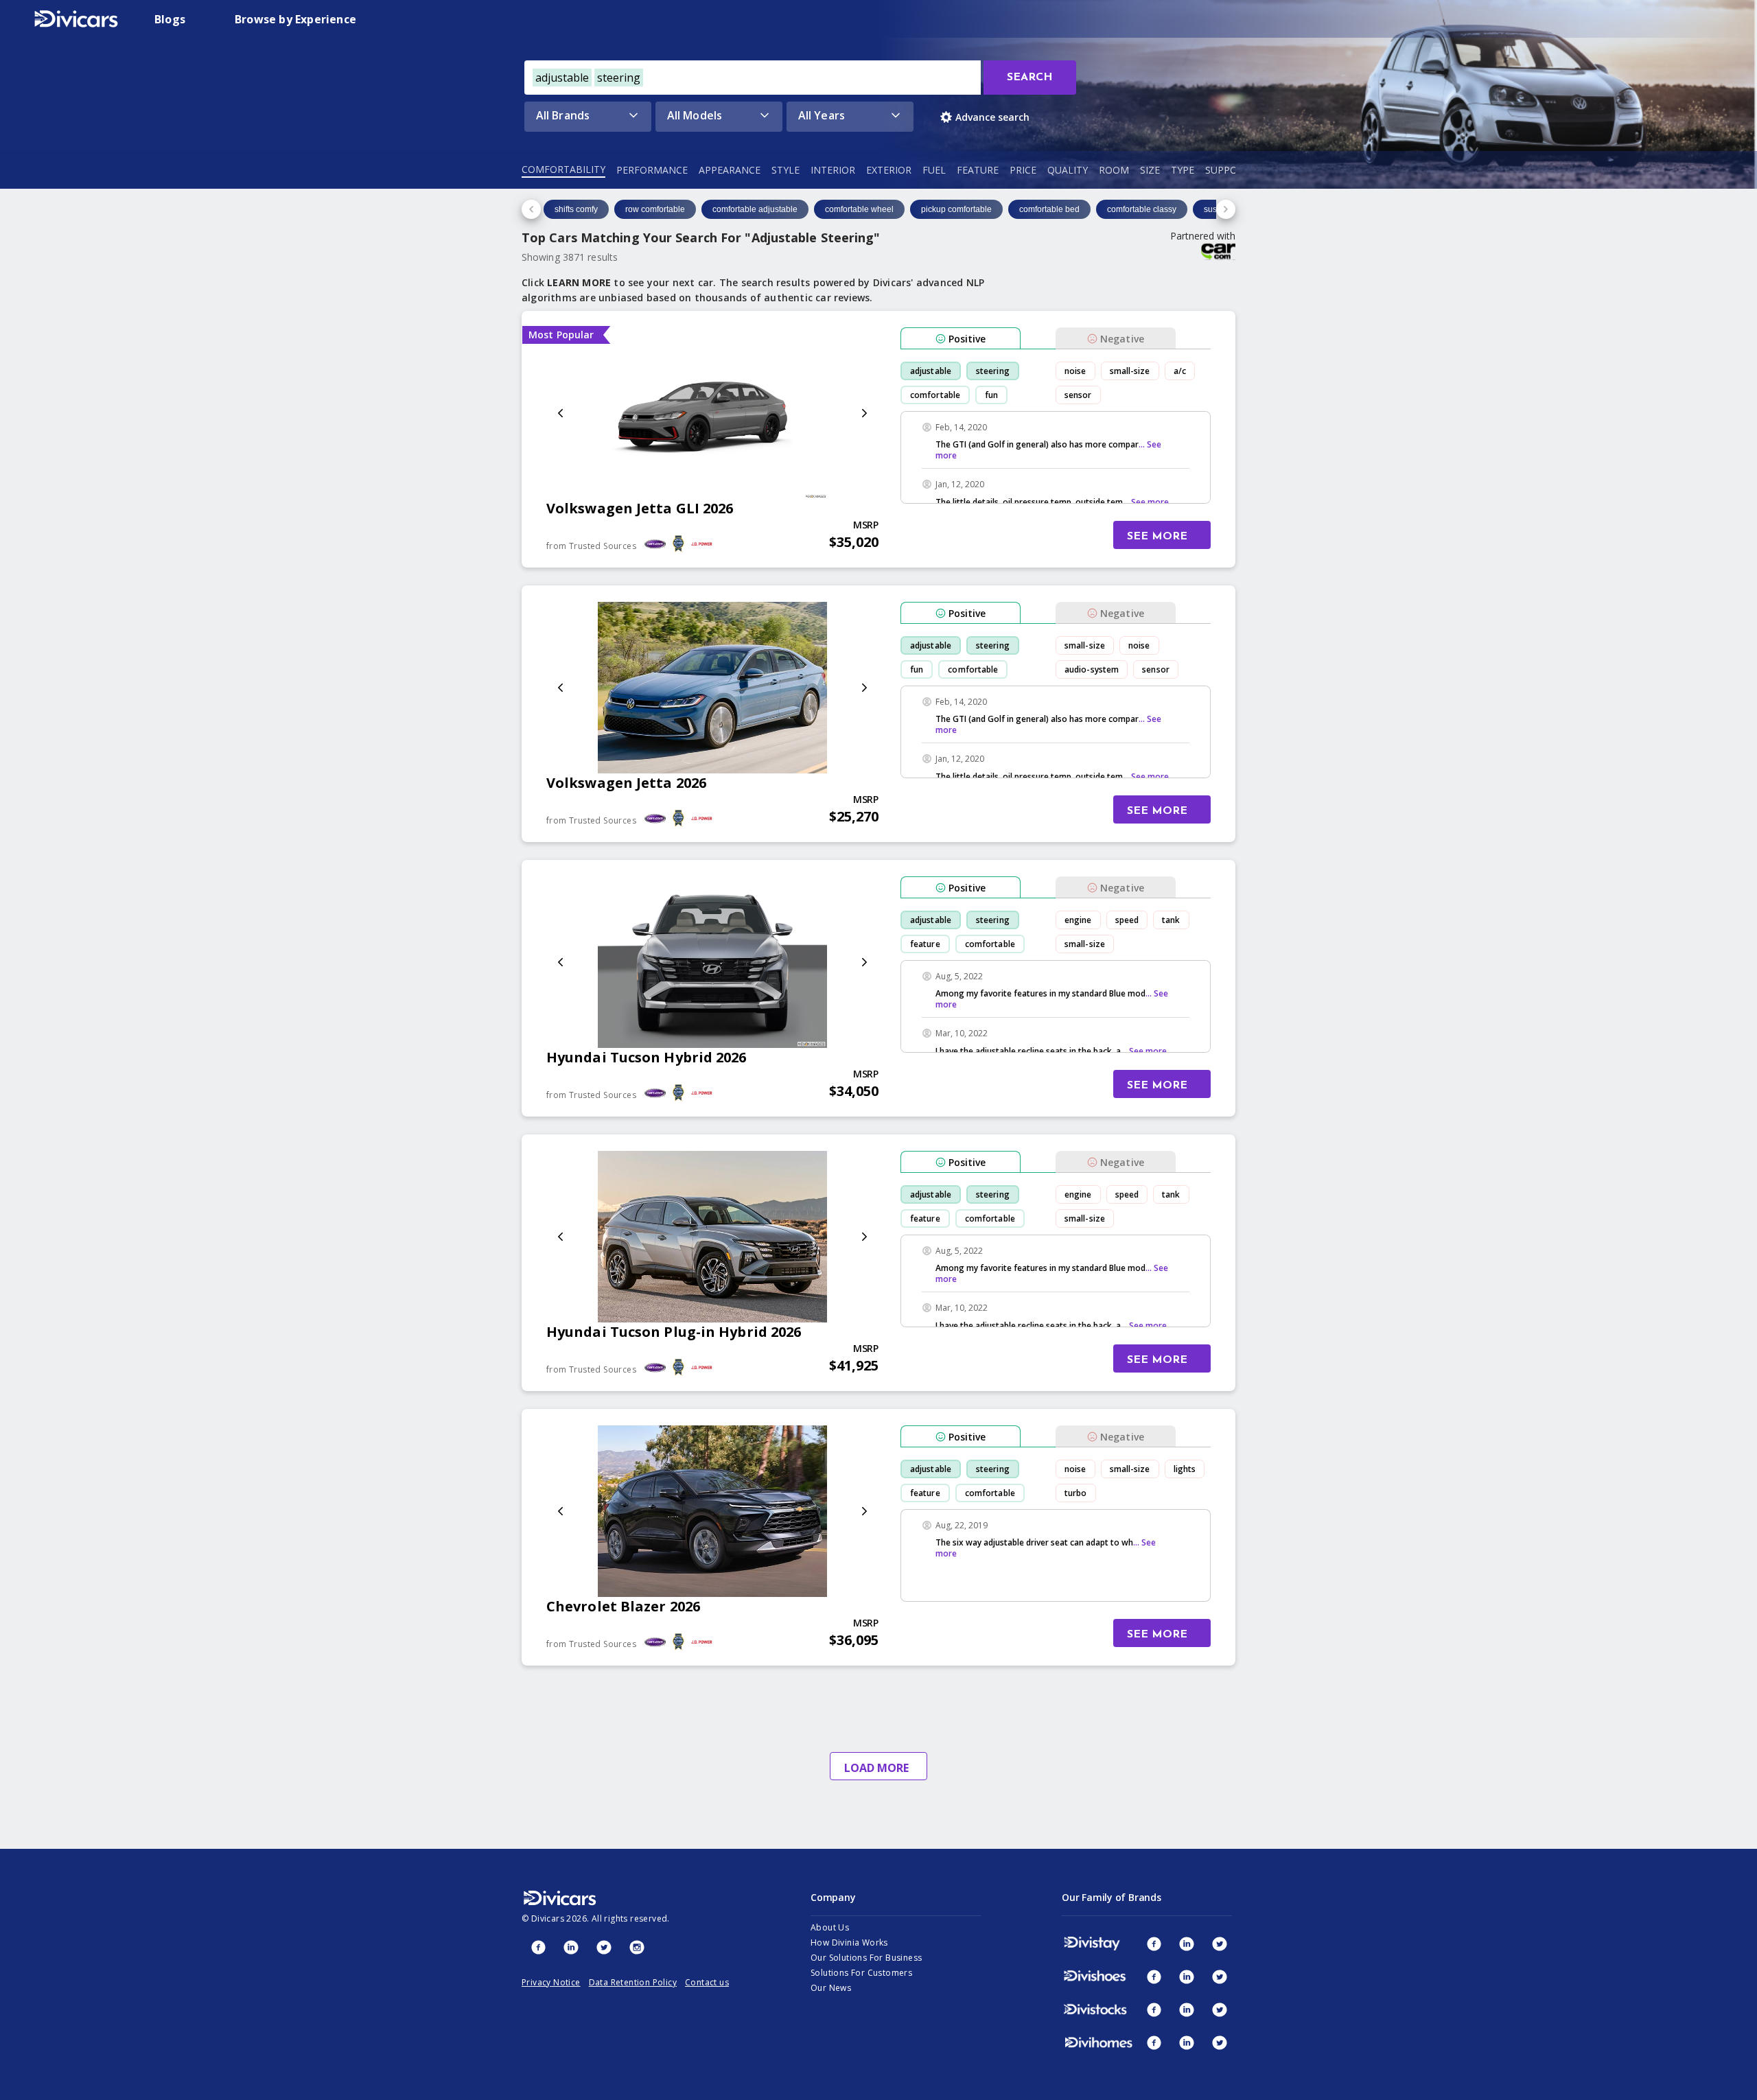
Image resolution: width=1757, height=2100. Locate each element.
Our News (831, 1988)
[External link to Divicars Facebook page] (538, 1947)
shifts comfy (576, 209)
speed (1127, 920)
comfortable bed (1049, 209)
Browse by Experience (295, 19)
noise (1075, 371)
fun (991, 395)
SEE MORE (1157, 537)
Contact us (707, 1982)
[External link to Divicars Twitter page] (604, 1947)
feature (925, 944)
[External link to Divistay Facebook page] (1154, 1944)
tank (1171, 920)
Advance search (992, 117)
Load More (876, 1768)
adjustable (931, 371)
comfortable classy (1142, 209)
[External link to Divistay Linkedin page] (1187, 1944)
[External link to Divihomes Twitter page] (1220, 2042)
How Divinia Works (849, 1942)
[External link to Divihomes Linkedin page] (1187, 2042)
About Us (830, 1927)
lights (1185, 1469)
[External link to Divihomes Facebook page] (1154, 2042)
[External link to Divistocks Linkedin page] (1187, 2009)
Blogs (170, 19)
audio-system (1092, 669)
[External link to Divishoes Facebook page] (1154, 1976)
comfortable (935, 395)
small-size (1130, 371)
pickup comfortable (956, 209)
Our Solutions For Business (866, 1958)
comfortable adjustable (755, 209)
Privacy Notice (551, 1982)
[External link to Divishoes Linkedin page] (1187, 1976)
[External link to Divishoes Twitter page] (1220, 1976)
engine (1078, 920)
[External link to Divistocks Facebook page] (1154, 2009)
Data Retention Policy (633, 1982)
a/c (1180, 371)
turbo (1076, 1493)
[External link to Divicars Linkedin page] (571, 1947)
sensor (1078, 395)
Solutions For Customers (861, 1973)
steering (993, 371)
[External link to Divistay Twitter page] (1220, 1944)
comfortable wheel (859, 209)
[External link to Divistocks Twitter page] (1220, 2009)
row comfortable (655, 209)
